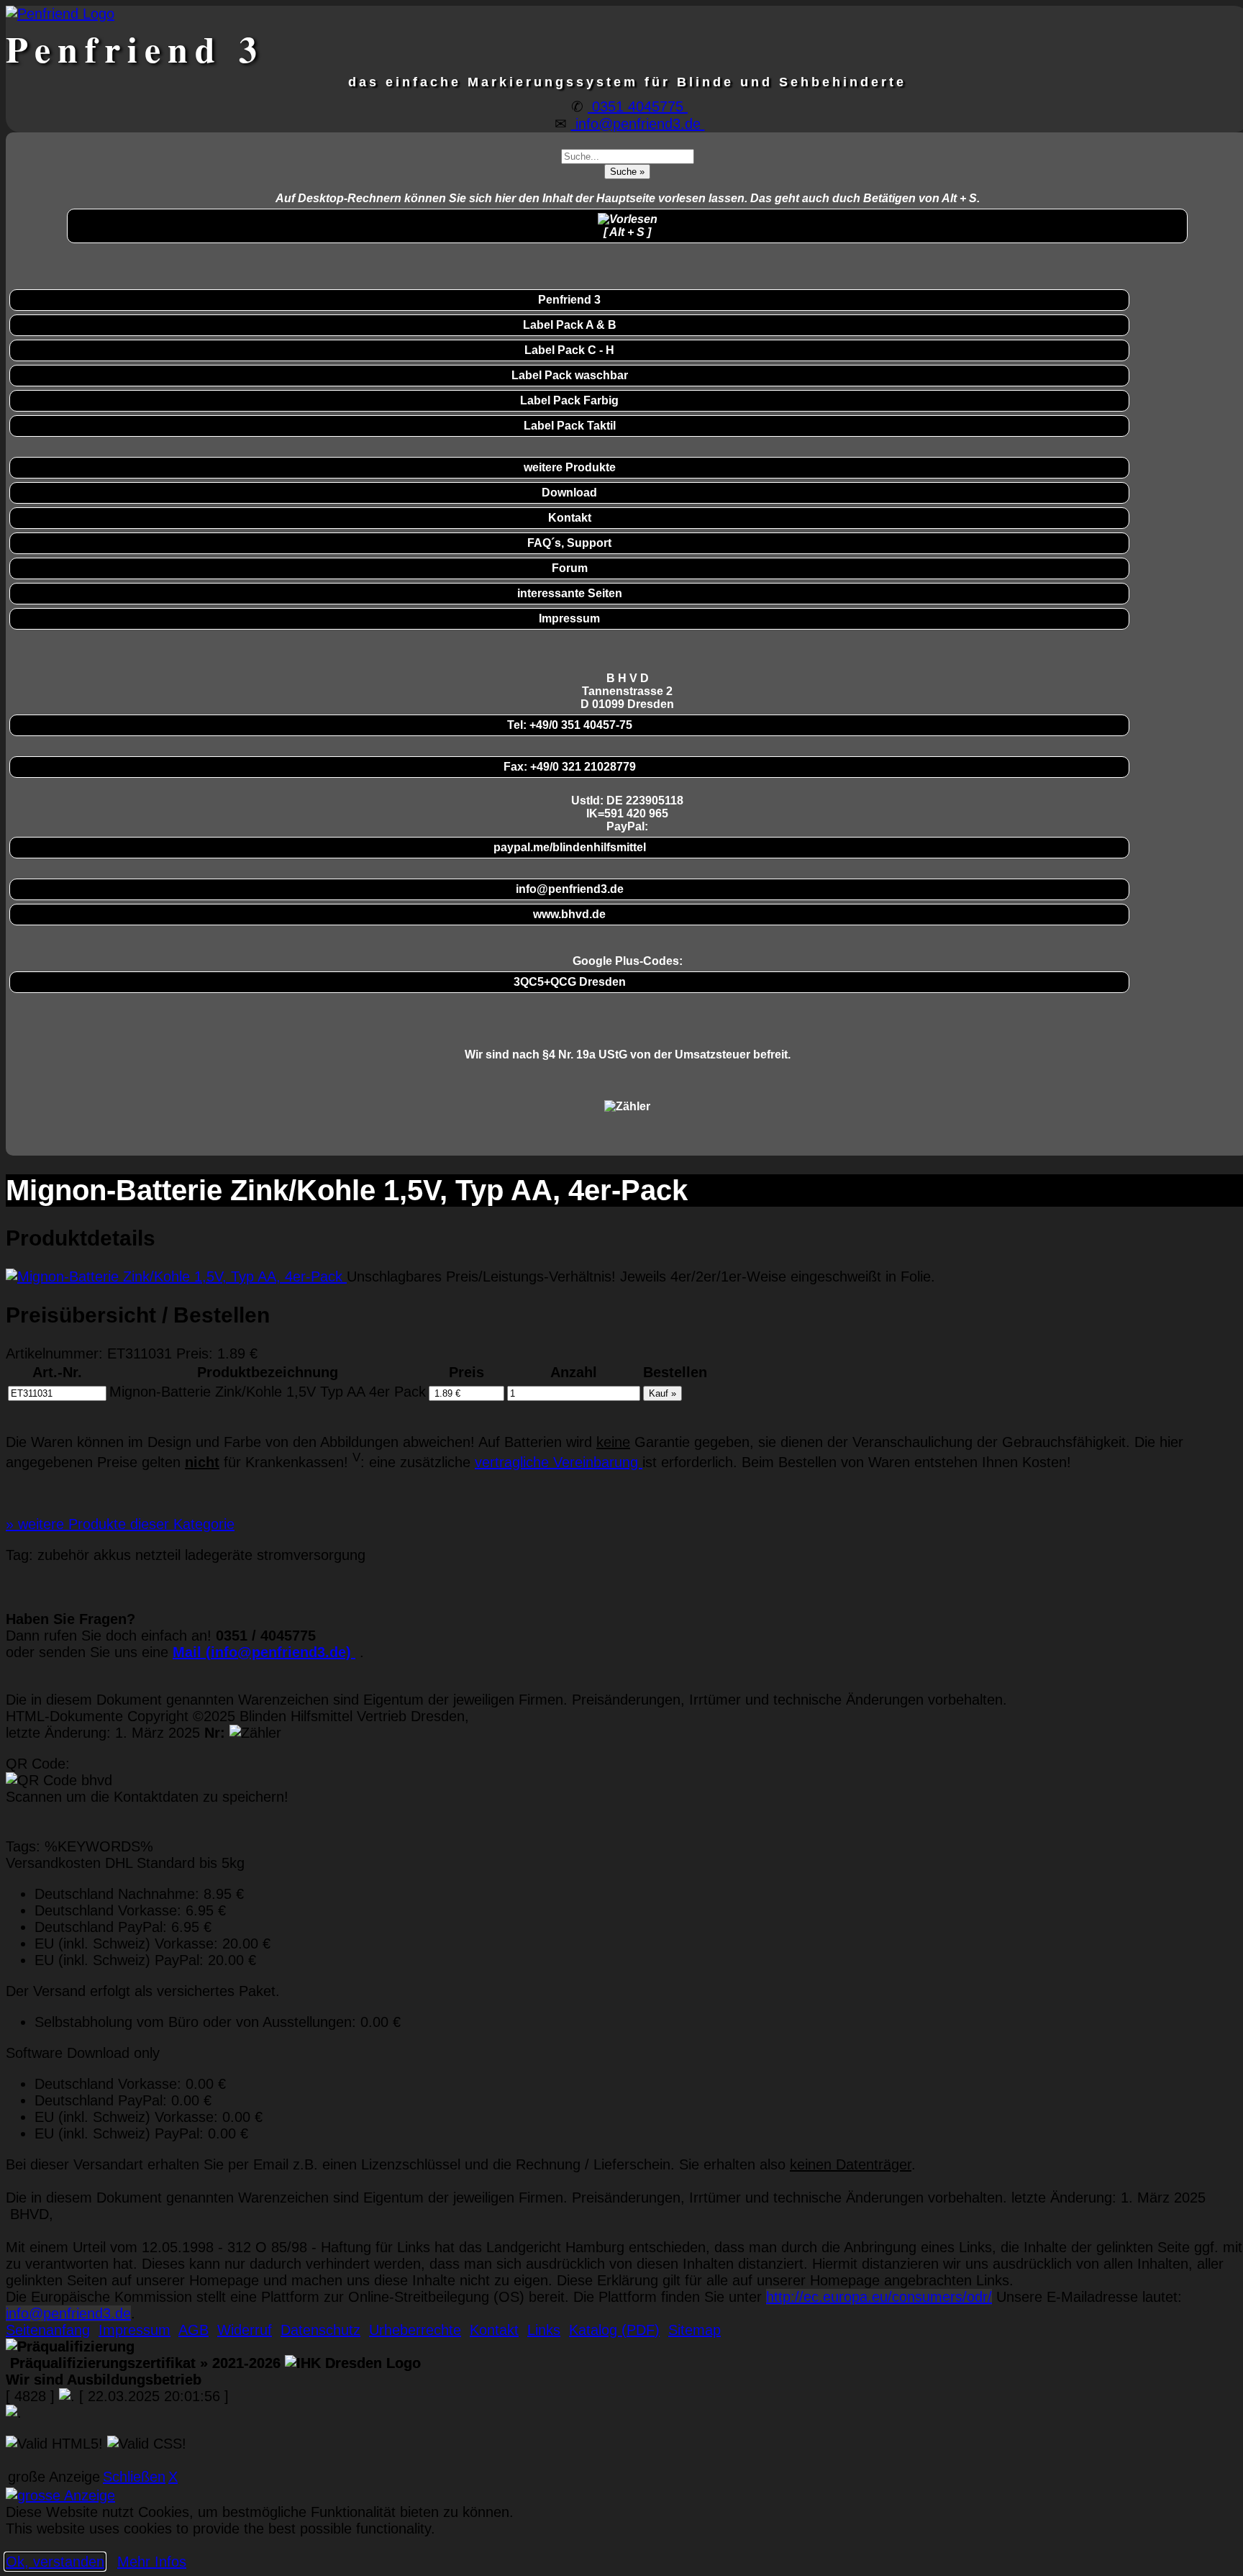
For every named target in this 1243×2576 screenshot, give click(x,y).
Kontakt (570, 518)
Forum (570, 568)
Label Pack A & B (570, 325)
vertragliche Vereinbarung (559, 1462)
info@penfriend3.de (638, 124)
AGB (193, 2330)
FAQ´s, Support (569, 543)
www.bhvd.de (569, 914)
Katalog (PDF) (614, 2330)
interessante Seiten (570, 593)
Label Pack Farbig (569, 400)
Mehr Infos (152, 2562)
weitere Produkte (570, 467)
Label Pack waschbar (570, 375)
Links (544, 2330)
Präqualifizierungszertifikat (143, 2363)
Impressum (569, 618)
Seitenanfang (48, 2330)
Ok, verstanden (55, 2562)
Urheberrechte (415, 2330)
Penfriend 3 (569, 300)
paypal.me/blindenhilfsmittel (570, 847)
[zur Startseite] (60, 14)
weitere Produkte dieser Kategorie (120, 1524)
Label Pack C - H (569, 350)
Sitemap (695, 2330)
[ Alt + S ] (627, 232)
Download (569, 493)
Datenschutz (320, 2330)
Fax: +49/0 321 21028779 (570, 767)
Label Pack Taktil (570, 426)
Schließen (134, 2477)
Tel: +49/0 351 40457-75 (570, 725)
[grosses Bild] (176, 1276)
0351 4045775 (638, 106)
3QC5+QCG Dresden (570, 982)
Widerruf (245, 2330)
